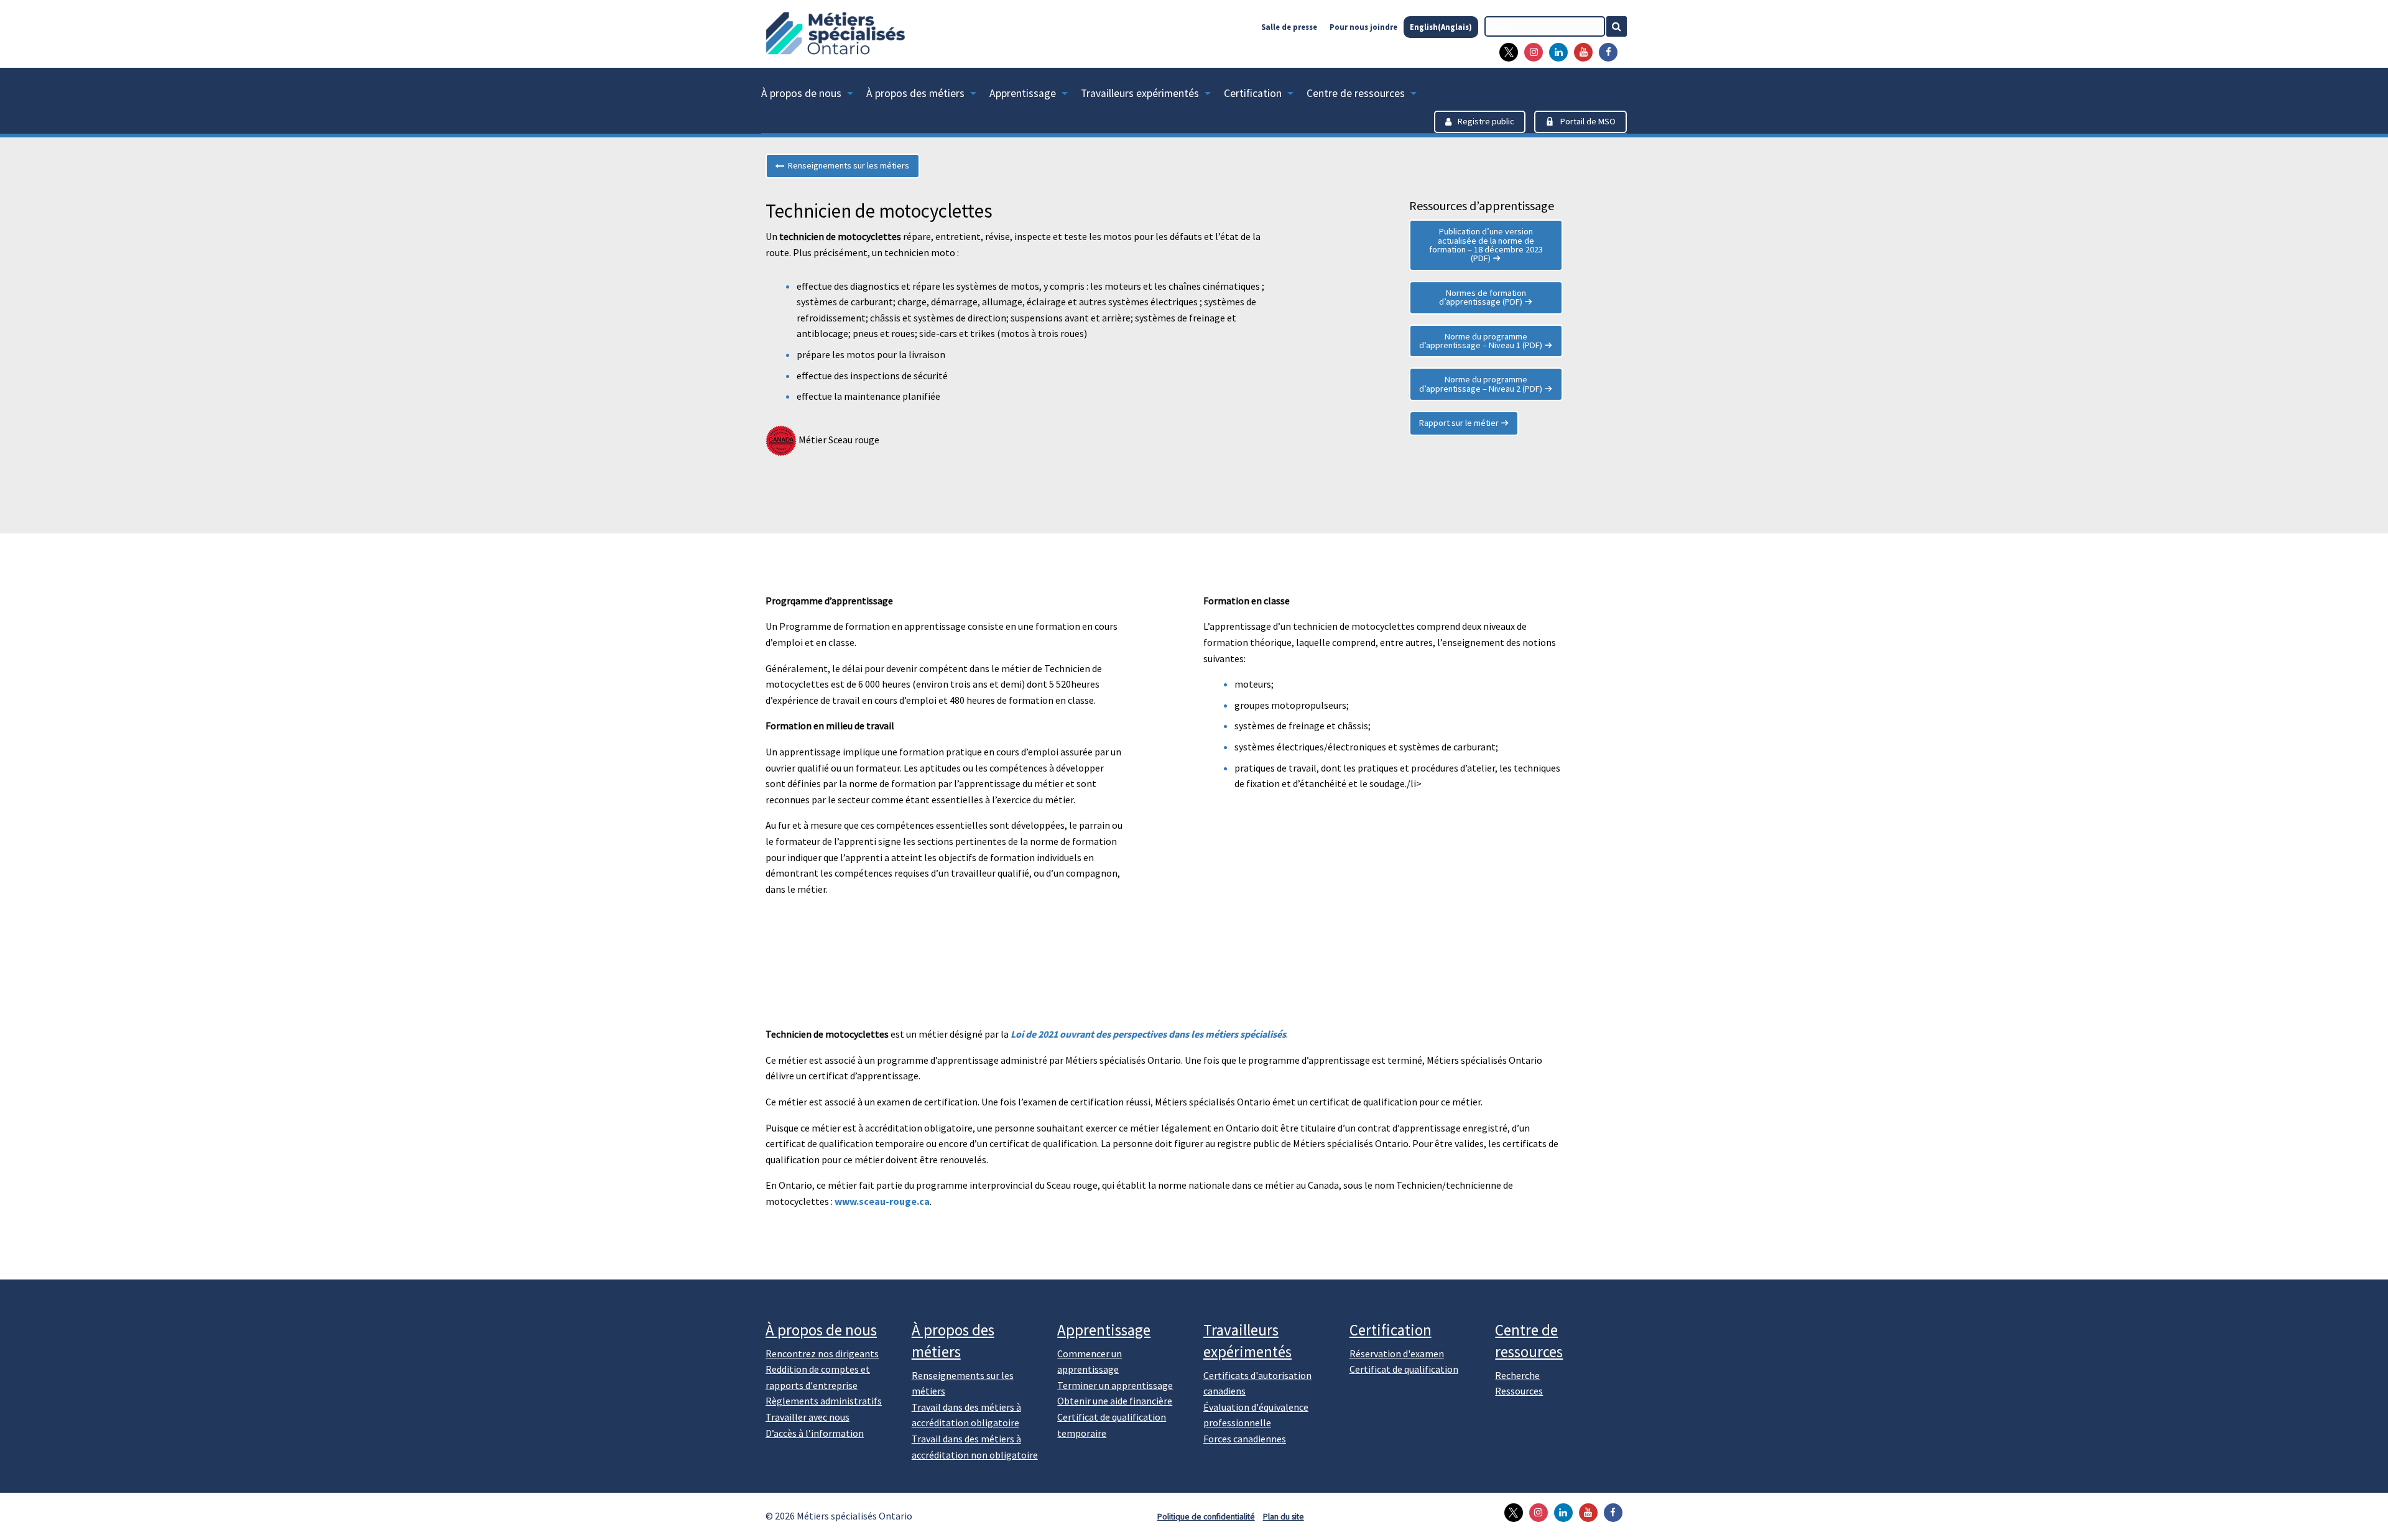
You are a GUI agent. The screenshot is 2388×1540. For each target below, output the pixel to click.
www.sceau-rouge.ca (882, 1201)
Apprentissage (1023, 93)
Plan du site (1284, 1517)
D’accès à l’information (815, 1433)
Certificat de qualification (1404, 1369)
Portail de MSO (1588, 121)
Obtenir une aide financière (1115, 1401)
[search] (1545, 26)
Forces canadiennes (1245, 1439)
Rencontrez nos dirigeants (822, 1353)
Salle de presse (1289, 27)
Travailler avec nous (808, 1417)
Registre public (1486, 121)
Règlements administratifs (824, 1401)
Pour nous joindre (1363, 27)
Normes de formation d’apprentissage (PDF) (1483, 297)
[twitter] (1506, 52)
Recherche (1517, 1375)
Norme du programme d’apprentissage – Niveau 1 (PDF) (1481, 341)
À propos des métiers (915, 93)
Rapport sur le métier (1459, 423)
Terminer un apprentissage (1115, 1385)
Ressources (1519, 1391)
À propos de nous (801, 93)
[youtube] (1580, 52)
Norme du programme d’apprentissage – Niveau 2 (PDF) (1481, 384)
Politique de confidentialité (1206, 1517)
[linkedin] (1555, 52)
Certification (1253, 93)
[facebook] (1605, 52)
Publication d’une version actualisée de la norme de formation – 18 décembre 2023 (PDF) (1486, 245)
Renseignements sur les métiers (847, 165)
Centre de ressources (1356, 93)
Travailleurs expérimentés (1140, 93)
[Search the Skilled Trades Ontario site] (1622, 26)
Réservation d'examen (1397, 1353)
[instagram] (1530, 52)
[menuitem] (814, 96)
